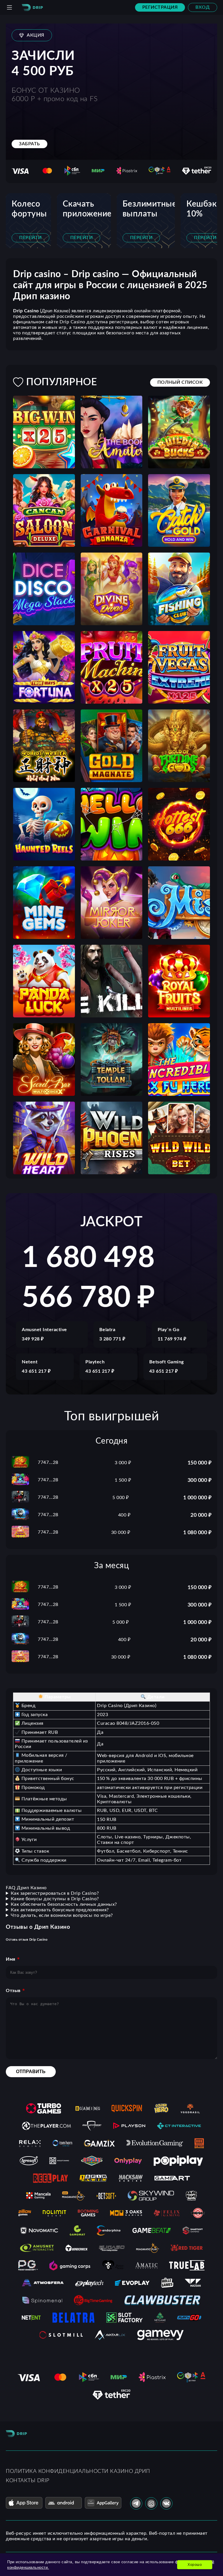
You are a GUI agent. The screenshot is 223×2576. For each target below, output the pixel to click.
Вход (203, 7)
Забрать (29, 144)
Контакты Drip (28, 2481)
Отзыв (13, 1991)
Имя (11, 1959)
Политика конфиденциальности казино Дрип (78, 2471)
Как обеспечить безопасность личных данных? (64, 1904)
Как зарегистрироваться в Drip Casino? (55, 1893)
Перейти (30, 238)
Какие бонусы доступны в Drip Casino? (55, 1899)
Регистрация (160, 7)
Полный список (180, 382)
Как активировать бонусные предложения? (60, 1910)
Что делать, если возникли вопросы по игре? (62, 1915)
